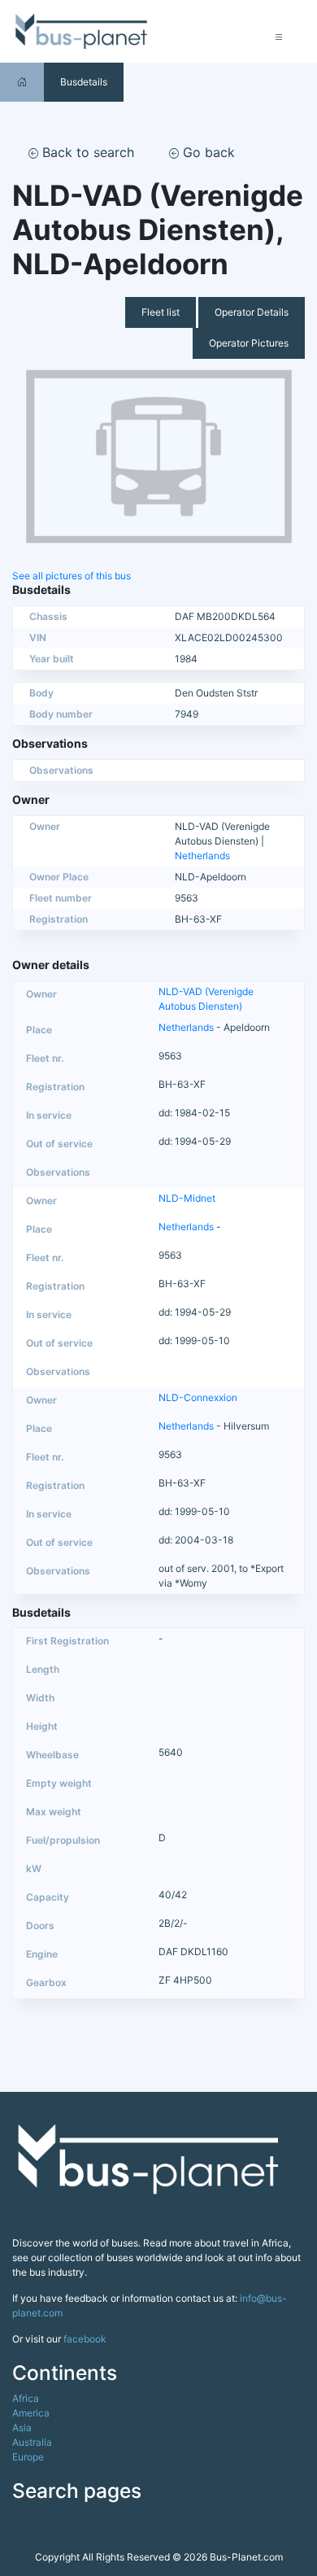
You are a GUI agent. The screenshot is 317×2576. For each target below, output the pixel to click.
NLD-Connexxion (198, 1397)
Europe (28, 2457)
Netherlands (202, 856)
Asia (22, 2428)
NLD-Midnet (187, 1198)
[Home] (22, 82)
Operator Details (252, 312)
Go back (207, 152)
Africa (26, 2398)
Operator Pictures (249, 343)
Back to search (86, 152)
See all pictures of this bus (72, 576)
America (31, 2413)
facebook (85, 2339)
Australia (32, 2442)
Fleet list (161, 312)
